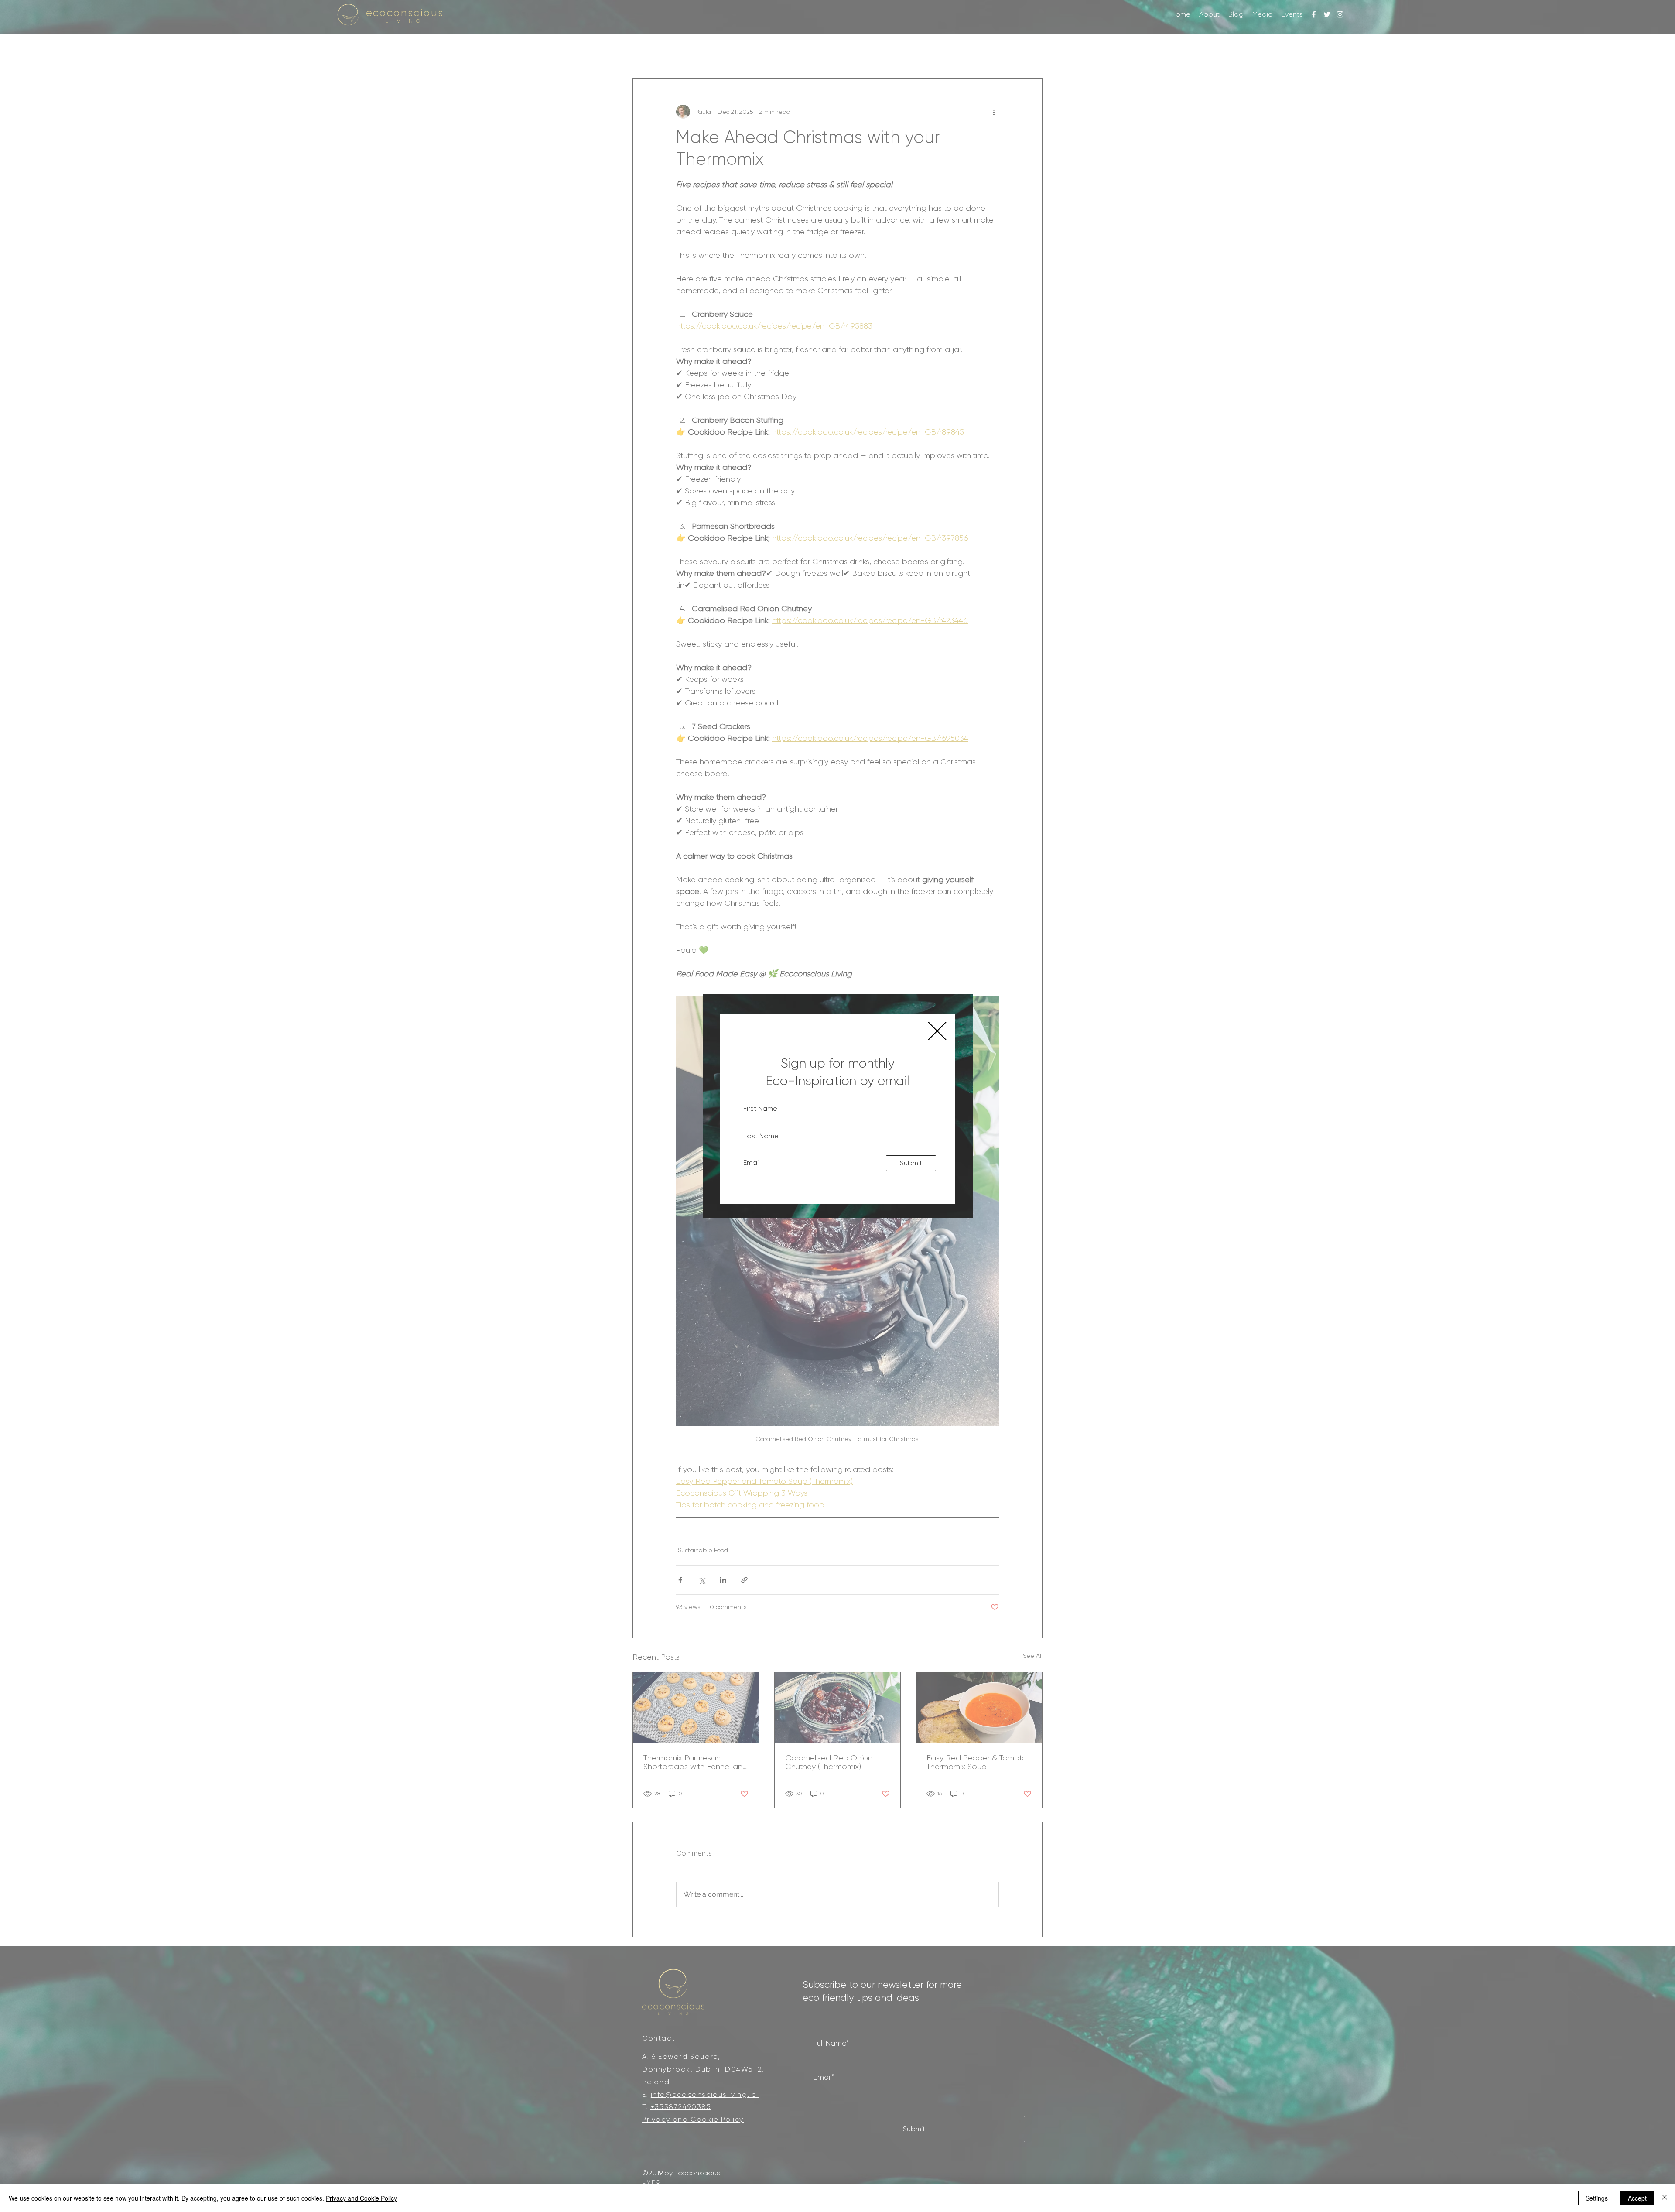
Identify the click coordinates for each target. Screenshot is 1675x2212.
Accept (1637, 2198)
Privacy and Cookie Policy (361, 2198)
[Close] (1665, 2198)
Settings (1597, 2198)
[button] (937, 1031)
